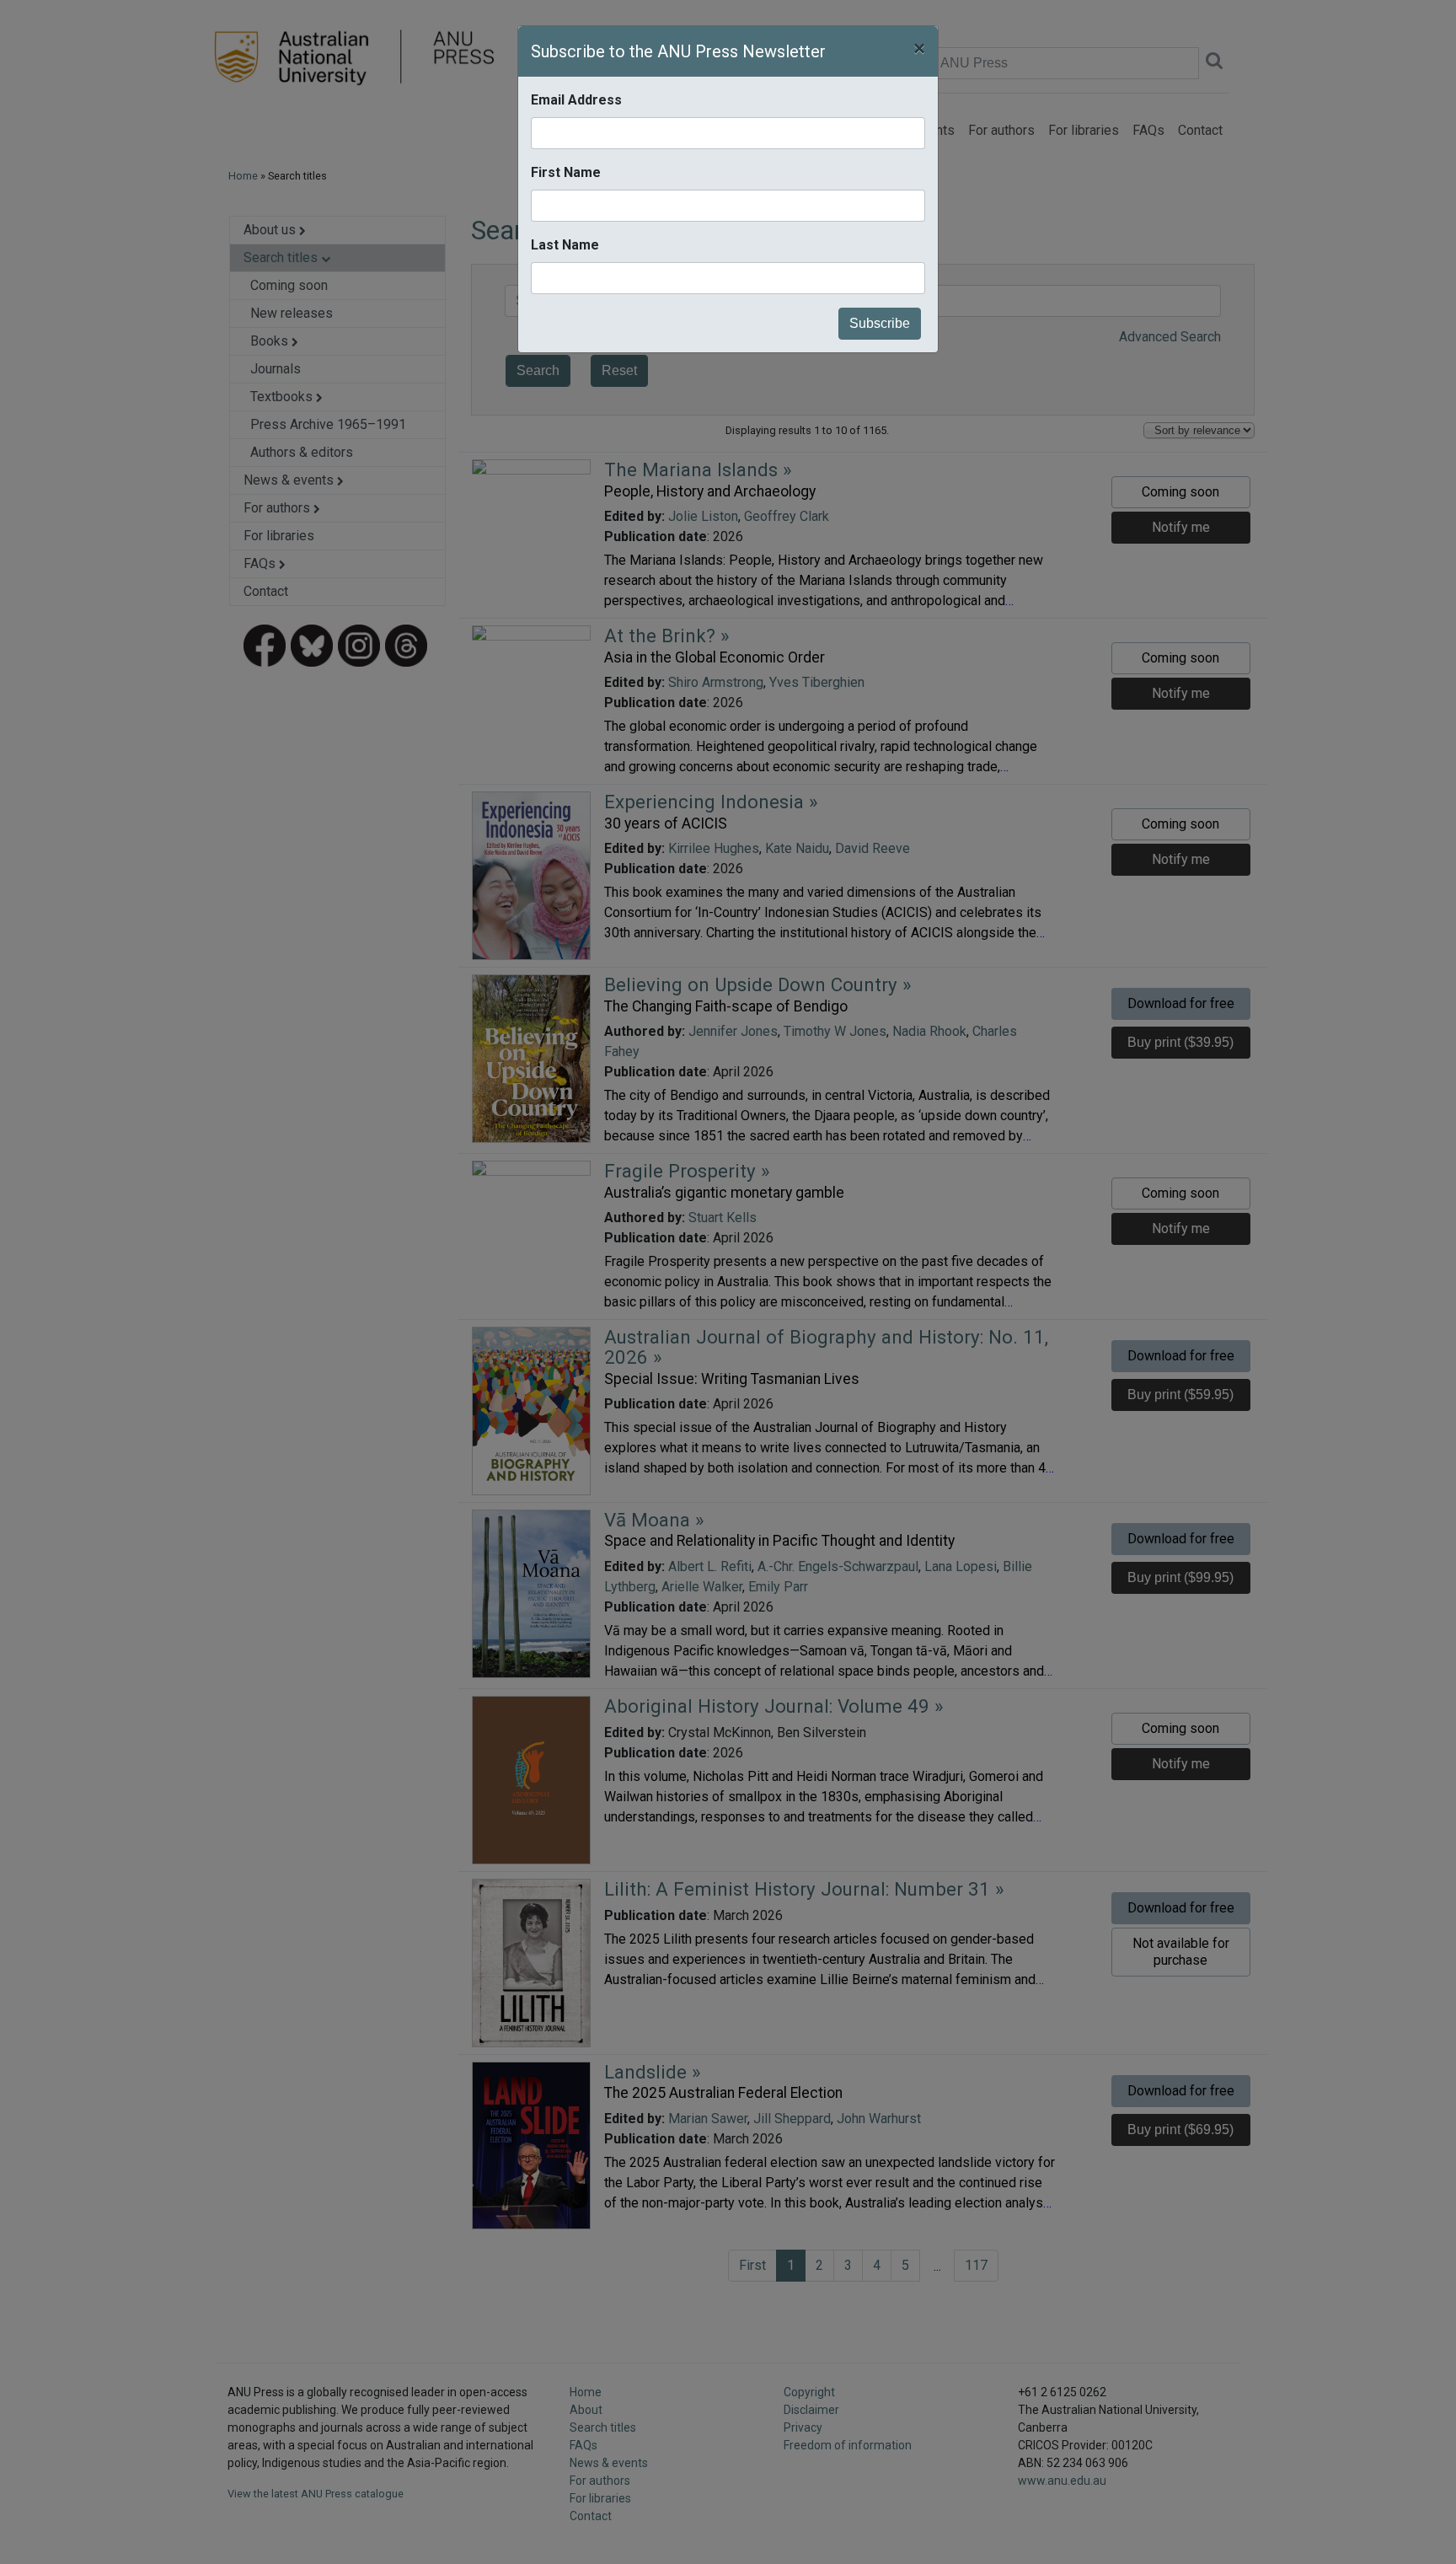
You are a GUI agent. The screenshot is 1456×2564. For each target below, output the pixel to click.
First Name (566, 172)
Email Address (576, 100)
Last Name (565, 245)
